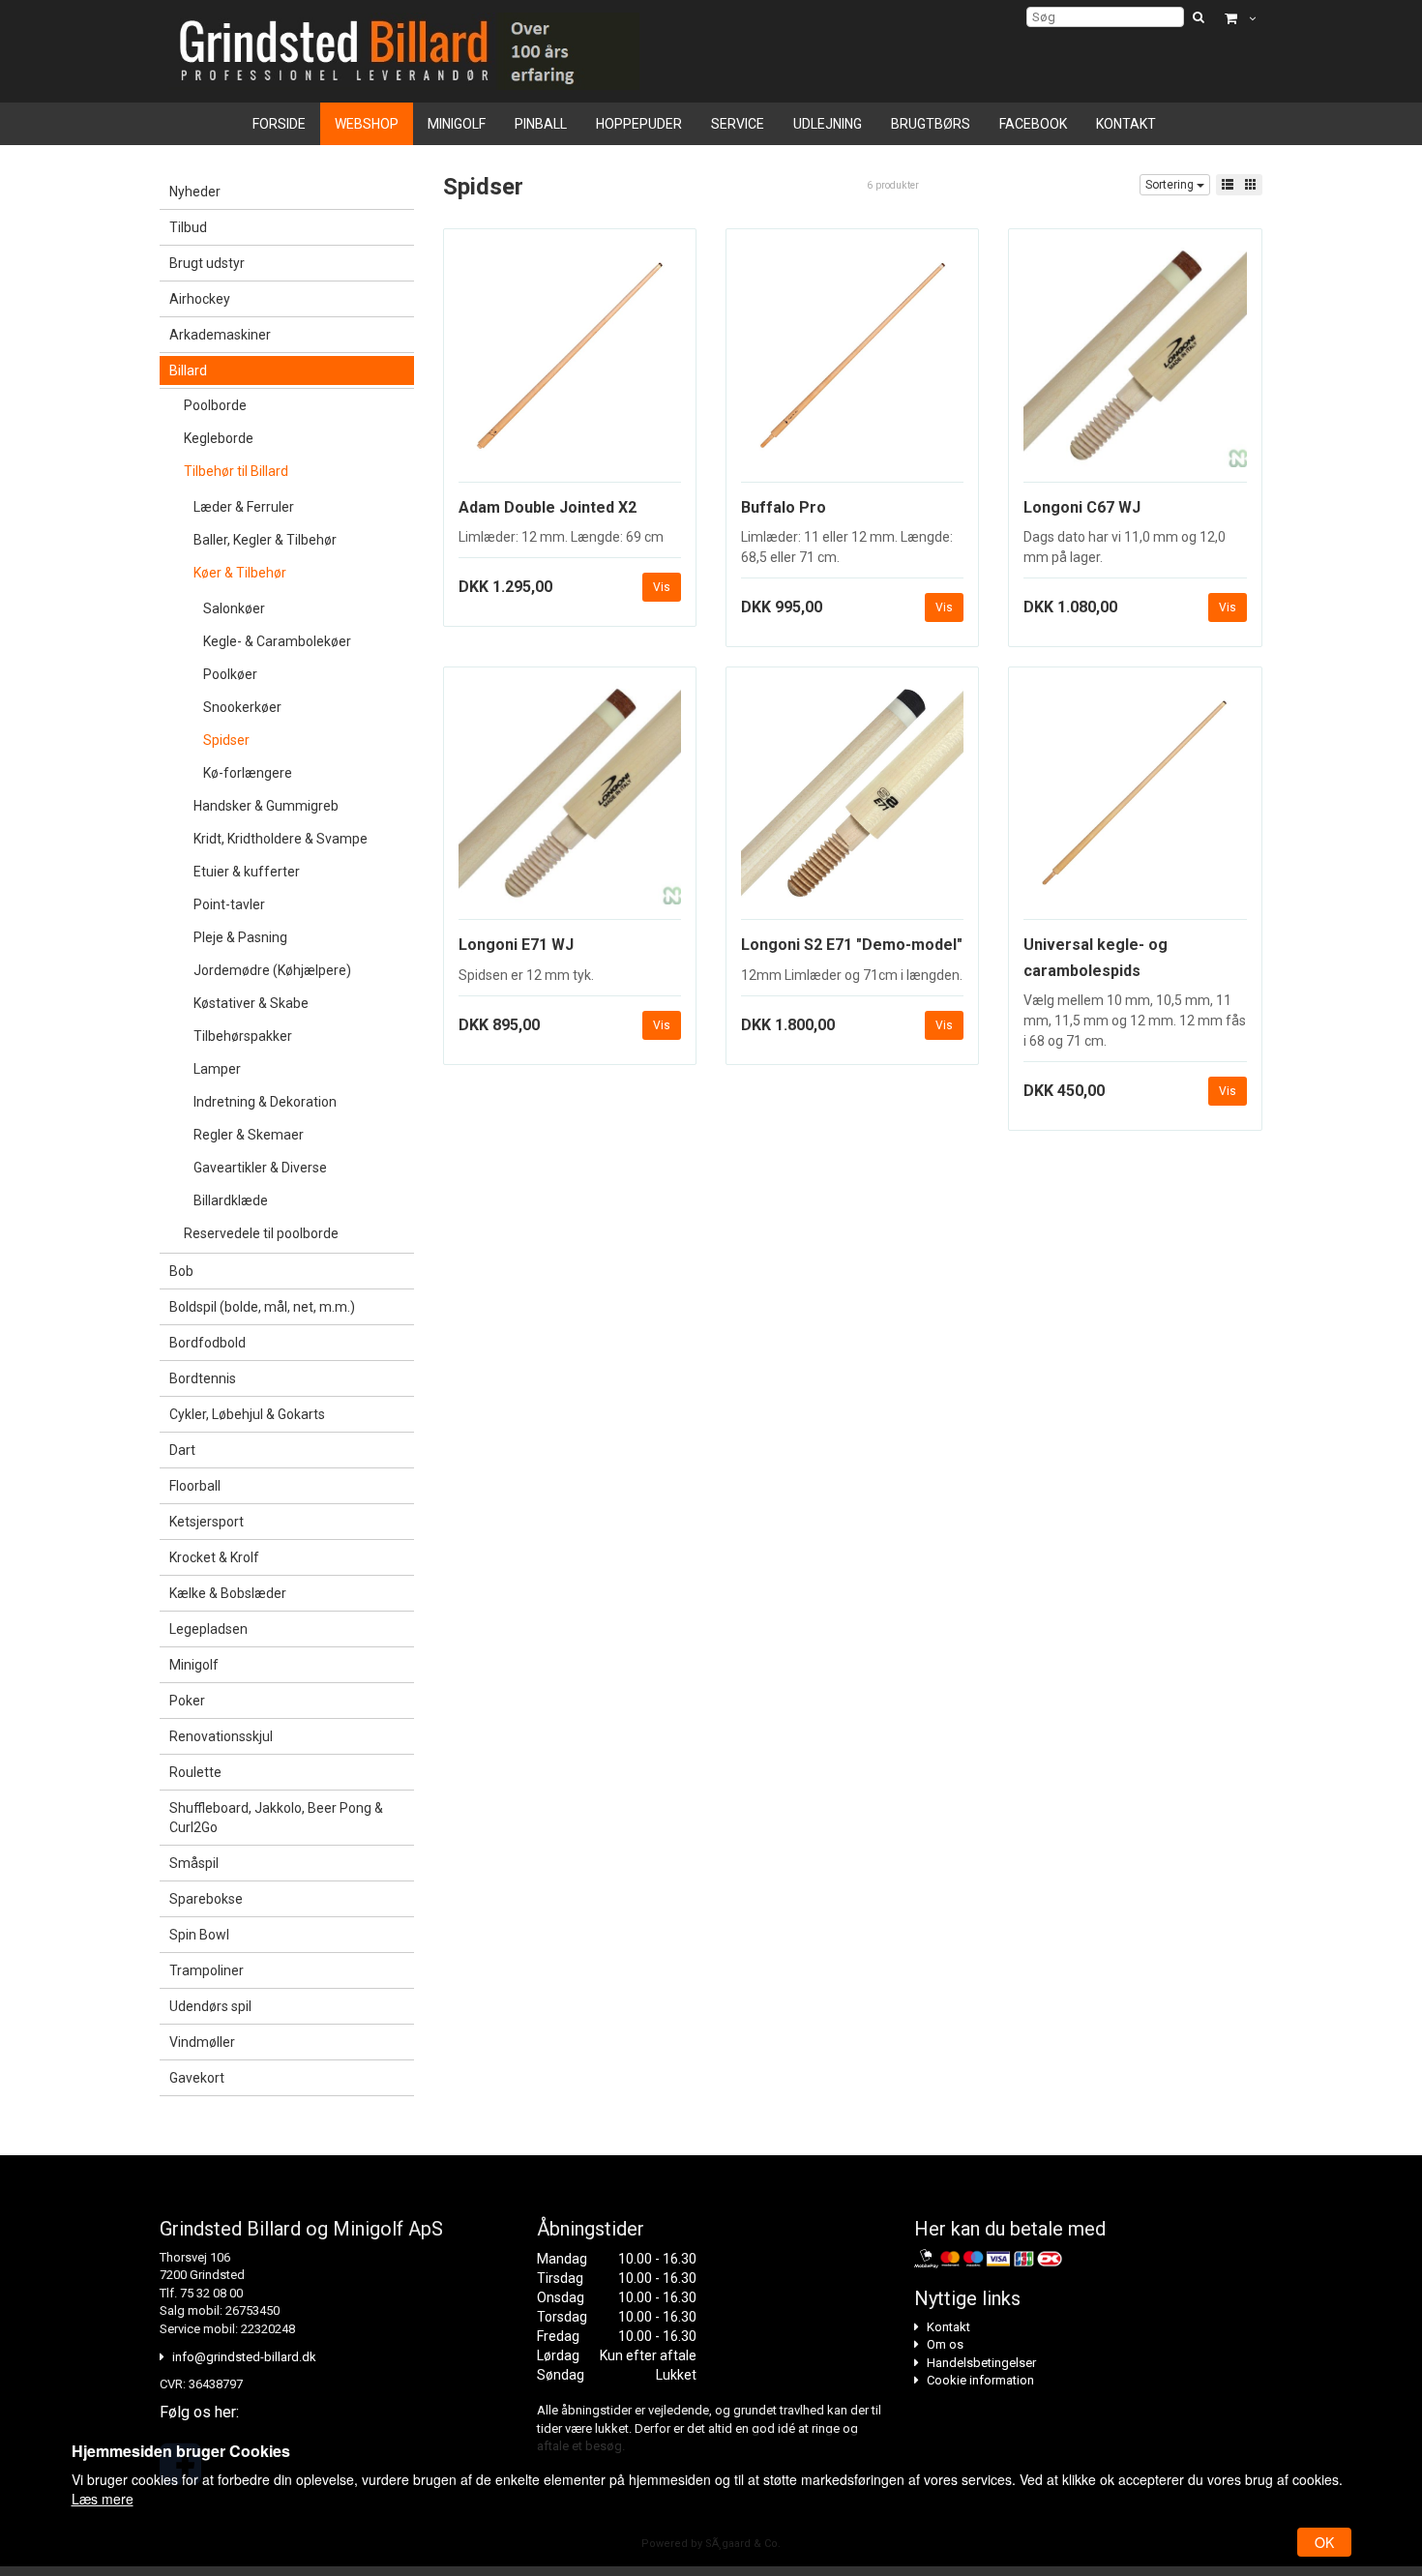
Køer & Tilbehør (240, 573)
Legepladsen (208, 1629)
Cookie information (980, 2380)
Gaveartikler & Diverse (260, 1168)
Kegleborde (219, 438)
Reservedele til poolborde (261, 1233)
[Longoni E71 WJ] (570, 801)
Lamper (217, 1069)
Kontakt (1126, 124)
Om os (945, 2344)
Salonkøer (234, 608)
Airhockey (200, 299)
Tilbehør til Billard (236, 471)
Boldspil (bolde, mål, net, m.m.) (262, 1307)
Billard (188, 370)
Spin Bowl (199, 1935)
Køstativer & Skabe (251, 1003)
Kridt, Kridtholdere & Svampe (281, 839)
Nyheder (195, 192)
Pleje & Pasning (240, 937)
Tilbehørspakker (243, 1036)
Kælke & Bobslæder (228, 1593)
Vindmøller (202, 2042)
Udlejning (828, 124)
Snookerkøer (242, 707)
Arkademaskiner (220, 335)
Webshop (367, 124)
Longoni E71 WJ (516, 945)
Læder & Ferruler (244, 507)
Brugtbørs (931, 124)
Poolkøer (230, 674)
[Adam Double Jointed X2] (570, 363)
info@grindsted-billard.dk (244, 2357)
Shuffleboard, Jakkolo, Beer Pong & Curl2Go (276, 1818)
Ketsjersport (207, 1522)
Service (738, 124)
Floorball (195, 1486)
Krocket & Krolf (214, 1557)
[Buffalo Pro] (852, 363)
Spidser (226, 740)
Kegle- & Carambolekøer (277, 641)
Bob (181, 1271)
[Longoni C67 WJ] (1135, 363)
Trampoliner (207, 1970)
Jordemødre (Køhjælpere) (272, 970)
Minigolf (457, 124)
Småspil (194, 1863)
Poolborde (215, 405)
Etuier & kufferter (247, 872)
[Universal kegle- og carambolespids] (1135, 801)
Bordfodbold (207, 1343)
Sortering (1171, 185)
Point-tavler (229, 904)
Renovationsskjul (221, 1736)
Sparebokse (206, 1899)
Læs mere (103, 2499)
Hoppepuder (639, 124)
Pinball (541, 124)
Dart (182, 1450)
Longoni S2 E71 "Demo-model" (852, 945)
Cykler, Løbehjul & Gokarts (247, 1414)
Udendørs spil (210, 2006)
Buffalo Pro (784, 507)
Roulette (195, 1772)
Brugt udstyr (207, 263)
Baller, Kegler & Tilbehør (265, 540)
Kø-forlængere (248, 773)
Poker (187, 1701)
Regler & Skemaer (249, 1135)
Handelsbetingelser (981, 2363)
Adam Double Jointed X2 (548, 507)
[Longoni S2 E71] (852, 801)
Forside (279, 124)
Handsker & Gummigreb (266, 806)
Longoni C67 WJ (1082, 507)
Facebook (1033, 124)
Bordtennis (203, 1378)
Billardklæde (231, 1200)
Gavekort (197, 2078)
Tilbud (188, 227)
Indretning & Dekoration (265, 1102)
